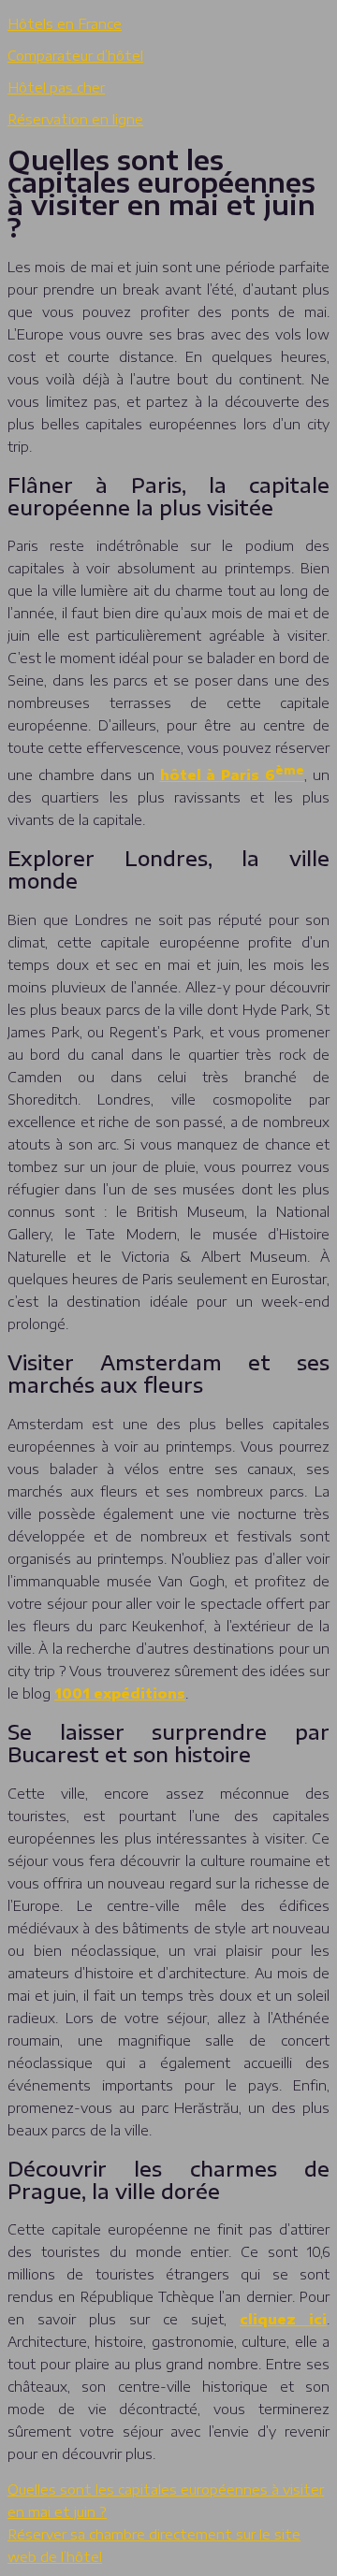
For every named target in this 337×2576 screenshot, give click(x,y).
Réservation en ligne (75, 119)
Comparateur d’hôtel (75, 56)
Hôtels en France (65, 24)
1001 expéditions (120, 1693)
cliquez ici (283, 2319)
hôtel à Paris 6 (233, 775)
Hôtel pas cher (56, 87)
